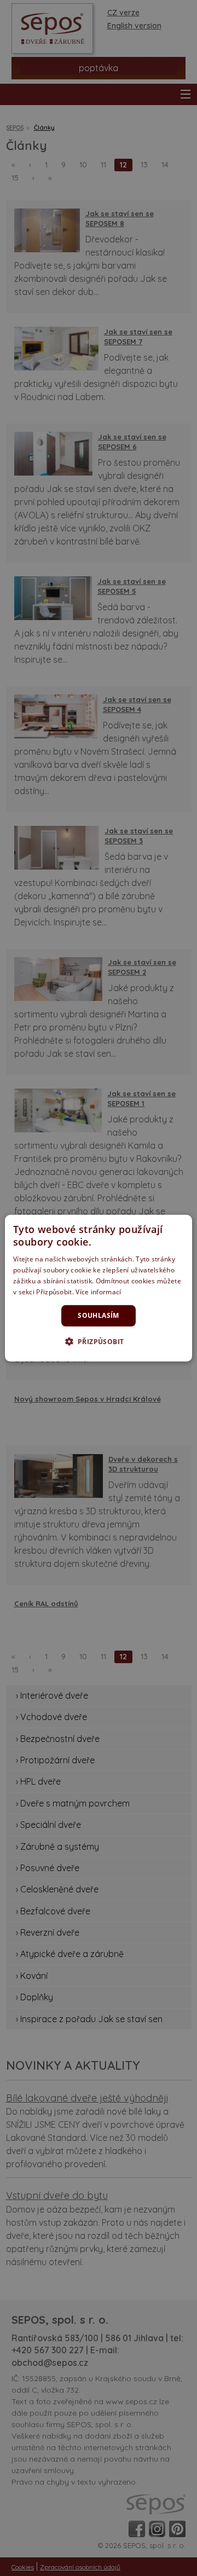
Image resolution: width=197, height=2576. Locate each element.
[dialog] (99, 1288)
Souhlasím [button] (99, 1315)
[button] (99, 1341)
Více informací (98, 1291)
